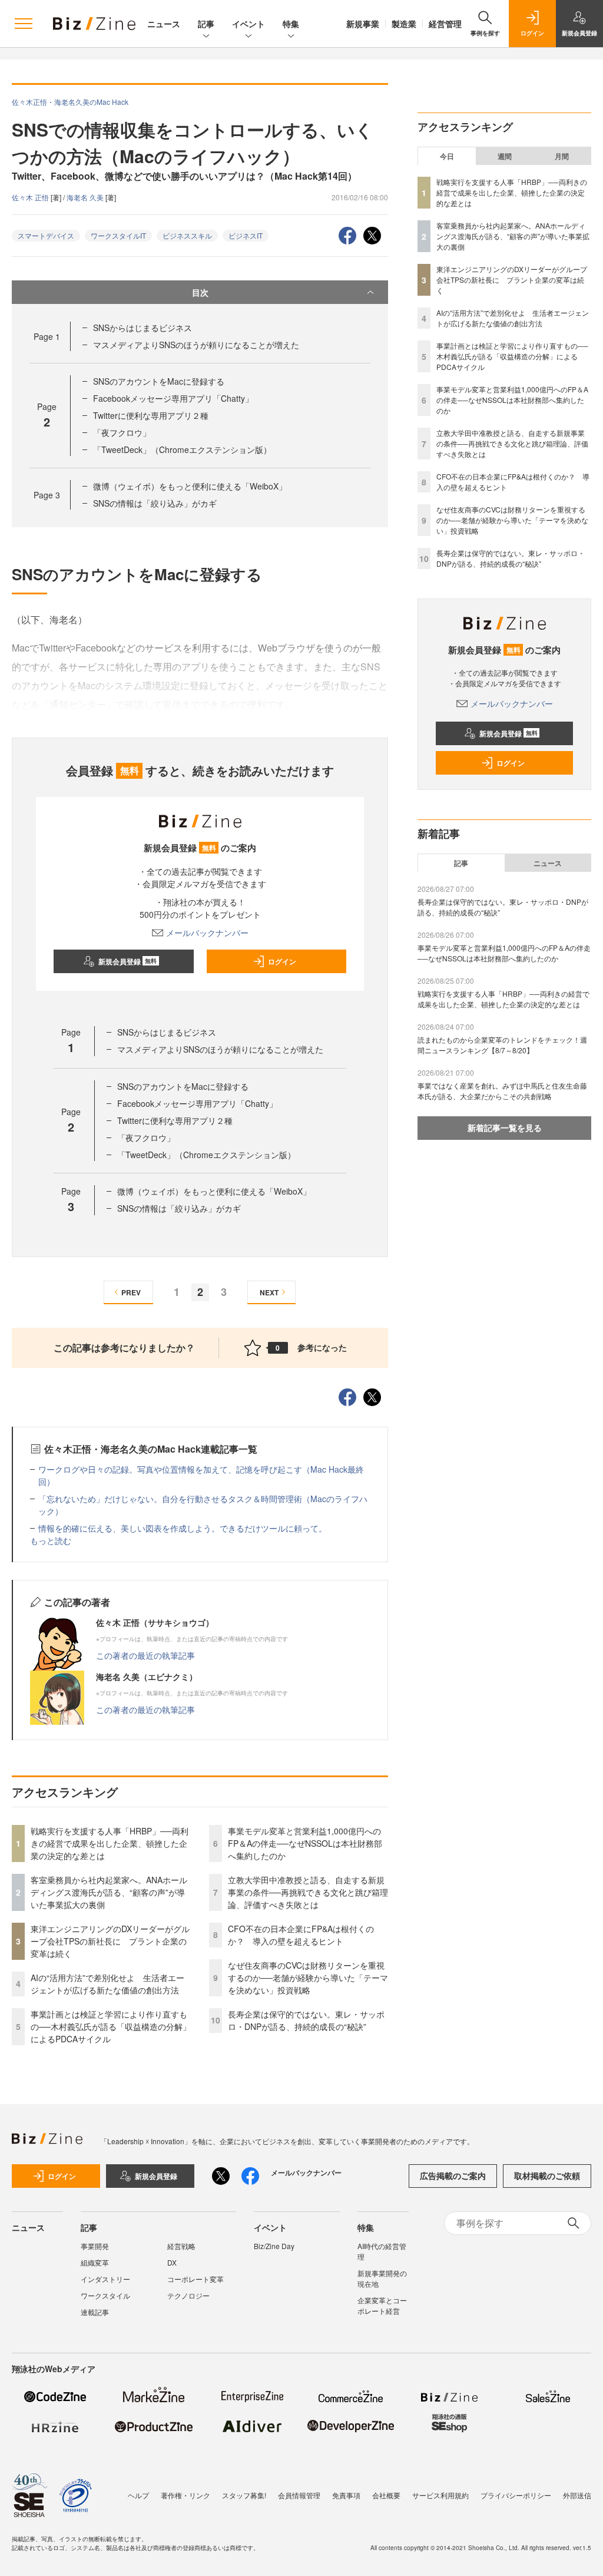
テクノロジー (188, 2295)
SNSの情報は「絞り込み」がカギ (155, 503)
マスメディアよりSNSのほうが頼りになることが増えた (196, 345)
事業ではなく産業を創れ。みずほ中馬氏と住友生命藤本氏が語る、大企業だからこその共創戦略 (502, 1091)
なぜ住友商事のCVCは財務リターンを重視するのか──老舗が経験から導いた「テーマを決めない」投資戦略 (308, 1978)
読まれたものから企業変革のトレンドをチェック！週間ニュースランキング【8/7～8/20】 (502, 1045)
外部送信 (577, 2495)
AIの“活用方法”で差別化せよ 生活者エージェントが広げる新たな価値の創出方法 (107, 1984)
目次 (200, 292)
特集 (291, 24)
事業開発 (95, 2246)
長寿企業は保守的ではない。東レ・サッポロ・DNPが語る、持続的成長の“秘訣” (306, 2020)
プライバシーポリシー (516, 2495)
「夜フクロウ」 (122, 432)
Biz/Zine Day (274, 2246)
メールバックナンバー (207, 932)
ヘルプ (138, 2495)
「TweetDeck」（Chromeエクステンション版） (182, 449)
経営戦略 (181, 2246)
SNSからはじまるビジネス (143, 328)
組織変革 (95, 2262)
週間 (505, 156)
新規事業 (363, 24)
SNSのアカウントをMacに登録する (159, 381)
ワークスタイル (105, 2295)
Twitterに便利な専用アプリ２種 (151, 415)
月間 (562, 156)
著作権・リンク (185, 2495)
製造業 (404, 24)
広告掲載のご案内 (453, 2175)
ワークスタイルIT (118, 235)
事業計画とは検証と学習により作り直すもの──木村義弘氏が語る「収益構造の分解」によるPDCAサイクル (111, 2026)
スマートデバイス (46, 235)
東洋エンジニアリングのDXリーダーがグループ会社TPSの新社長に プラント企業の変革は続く (110, 1941)
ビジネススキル (187, 235)
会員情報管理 (299, 2495)
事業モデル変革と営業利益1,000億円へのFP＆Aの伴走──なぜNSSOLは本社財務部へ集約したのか (305, 1843)
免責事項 (346, 2495)
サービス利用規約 (440, 2495)
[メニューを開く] (24, 24)
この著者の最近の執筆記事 (145, 1655)
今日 (447, 156)
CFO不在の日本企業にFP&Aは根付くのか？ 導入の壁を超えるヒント (301, 1935)
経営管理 (445, 24)
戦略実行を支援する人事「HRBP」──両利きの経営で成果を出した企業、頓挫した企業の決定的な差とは (110, 1843)
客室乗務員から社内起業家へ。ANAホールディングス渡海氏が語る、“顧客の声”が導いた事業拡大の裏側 (109, 1892)
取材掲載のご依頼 (547, 2175)
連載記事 (95, 2312)
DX (172, 2262)
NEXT (269, 1292)
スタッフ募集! (244, 2495)
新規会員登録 (127, 961)
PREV (131, 1292)
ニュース (164, 24)
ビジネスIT (246, 235)
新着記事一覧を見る (505, 1127)
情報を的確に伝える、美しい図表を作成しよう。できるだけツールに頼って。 (183, 1528)
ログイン (282, 961)
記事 (206, 24)
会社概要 (386, 2495)
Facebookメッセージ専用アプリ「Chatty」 (173, 398)
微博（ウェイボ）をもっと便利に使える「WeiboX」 (190, 486)
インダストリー (105, 2279)
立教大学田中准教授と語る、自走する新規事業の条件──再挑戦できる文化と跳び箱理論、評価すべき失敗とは (308, 1892)
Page (47, 336)
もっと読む (51, 1540)
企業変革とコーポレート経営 (382, 2305)
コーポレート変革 (196, 2279)
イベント (249, 24)
